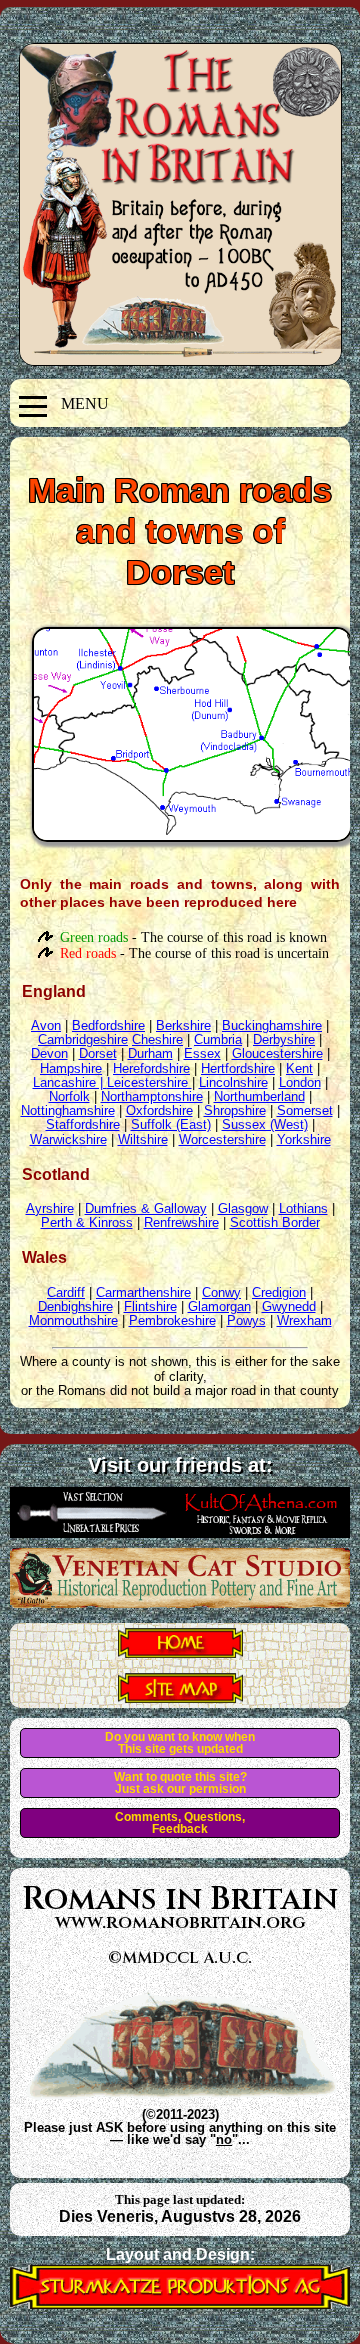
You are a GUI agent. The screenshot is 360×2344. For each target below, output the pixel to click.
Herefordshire (151, 1068)
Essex (202, 1053)
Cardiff (66, 1292)
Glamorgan (219, 1306)
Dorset (98, 1053)
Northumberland (259, 1096)
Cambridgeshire (83, 1039)
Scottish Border (275, 1222)
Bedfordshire (108, 1025)
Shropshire (235, 1110)
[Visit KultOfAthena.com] (180, 1532)
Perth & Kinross (87, 1222)
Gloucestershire (277, 1053)
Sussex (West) (265, 1124)
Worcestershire (222, 1139)
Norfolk (69, 1096)
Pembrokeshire (172, 1320)
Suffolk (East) (171, 1124)
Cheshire (157, 1039)
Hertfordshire (238, 1068)
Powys (246, 1320)
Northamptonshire (152, 1096)
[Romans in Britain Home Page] (180, 1652)
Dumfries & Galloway (146, 1208)
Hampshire (71, 1068)
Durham (150, 1053)
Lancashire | (70, 1082)
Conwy (221, 1292)
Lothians (303, 1208)
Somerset (305, 1110)
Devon (49, 1053)
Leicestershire (149, 1082)
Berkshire (183, 1025)
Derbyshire (284, 1039)
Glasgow (243, 1208)
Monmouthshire (73, 1320)
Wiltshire (143, 1139)
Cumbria (218, 1039)
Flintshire (150, 1306)
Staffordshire (83, 1124)
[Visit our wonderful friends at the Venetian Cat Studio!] (180, 1602)
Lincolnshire (233, 1082)
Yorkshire (304, 1139)
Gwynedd (289, 1306)
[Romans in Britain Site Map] (180, 1697)
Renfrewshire (181, 1222)
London (300, 1082)
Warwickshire (68, 1139)
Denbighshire (75, 1306)
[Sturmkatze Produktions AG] (180, 2303)
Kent (299, 1068)
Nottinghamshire (68, 1110)
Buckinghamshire (272, 1025)
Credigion (279, 1292)
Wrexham (304, 1320)
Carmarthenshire (143, 1292)
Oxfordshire (159, 1110)
